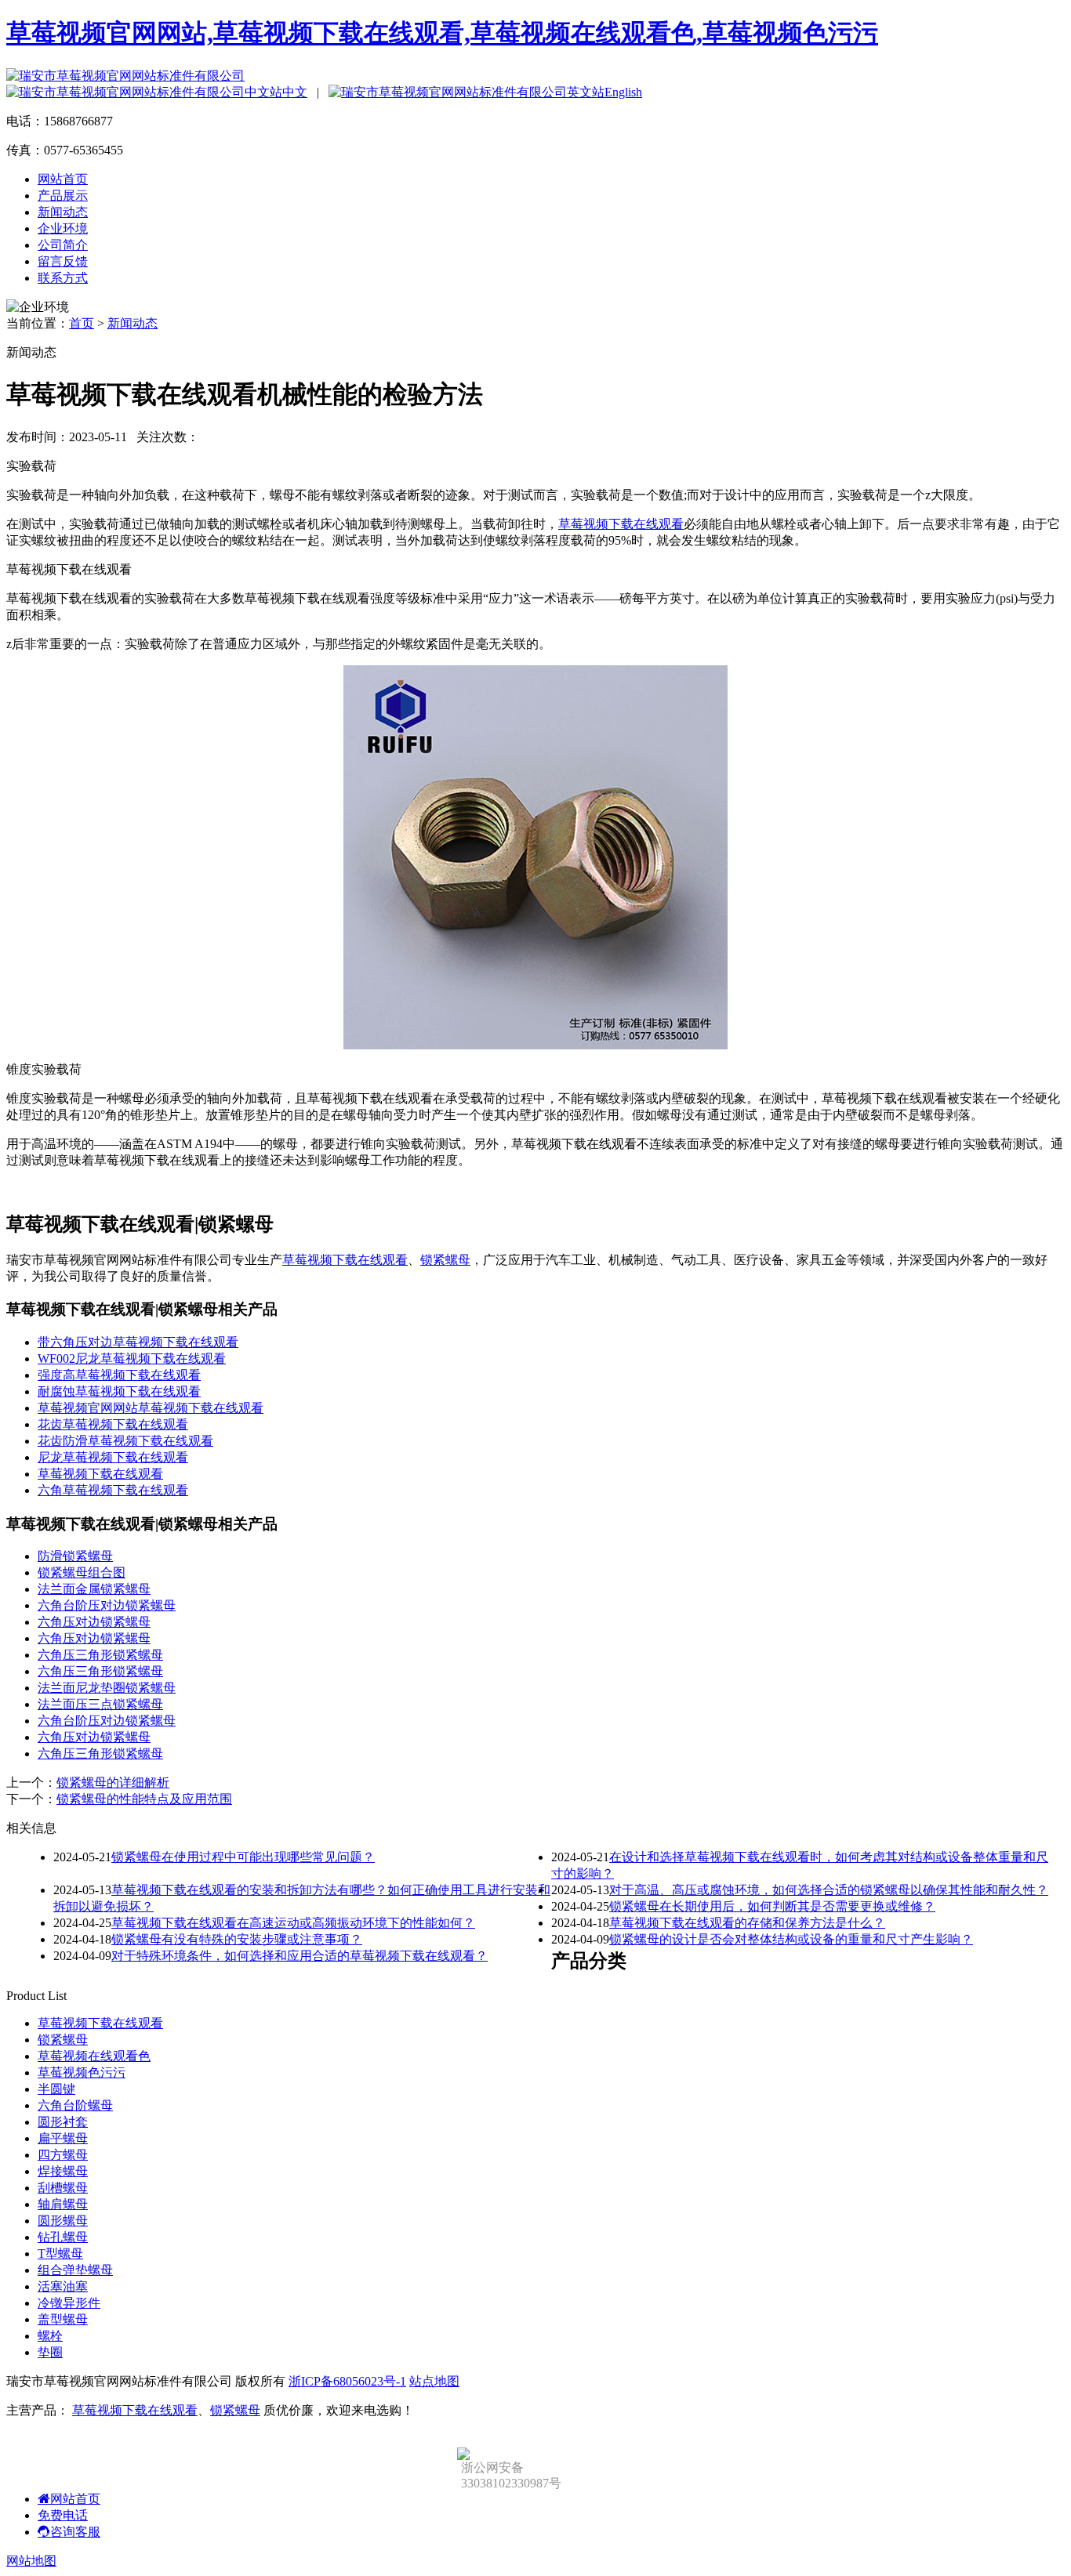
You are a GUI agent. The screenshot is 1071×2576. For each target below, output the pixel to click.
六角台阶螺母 (75, 2105)
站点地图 (434, 2381)
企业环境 (63, 228)
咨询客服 (75, 2532)
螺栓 (50, 2336)
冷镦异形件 (69, 2303)
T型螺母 (60, 2254)
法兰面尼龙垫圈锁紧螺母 (107, 1688)
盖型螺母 (63, 2319)
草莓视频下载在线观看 (621, 524)
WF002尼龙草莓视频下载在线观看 (132, 1359)
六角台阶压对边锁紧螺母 (107, 1605)
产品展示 (63, 196)
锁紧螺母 (445, 1260)
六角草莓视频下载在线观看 (113, 1490)
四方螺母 (63, 2155)
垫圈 (50, 2352)
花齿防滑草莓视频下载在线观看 (125, 1441)
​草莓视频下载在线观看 (100, 1474)
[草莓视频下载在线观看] (535, 1045)
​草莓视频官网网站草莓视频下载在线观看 (151, 1408)
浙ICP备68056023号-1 (347, 2381)
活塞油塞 (63, 2286)
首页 (82, 323)
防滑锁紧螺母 (75, 1556)
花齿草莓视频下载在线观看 (113, 1424)
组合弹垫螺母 (75, 2270)
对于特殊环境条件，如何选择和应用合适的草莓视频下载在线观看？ (300, 1956)
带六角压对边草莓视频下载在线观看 (138, 1342)
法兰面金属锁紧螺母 (94, 1589)
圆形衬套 (63, 2122)
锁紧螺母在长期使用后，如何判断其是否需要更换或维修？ (772, 1906)
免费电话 (63, 2515)
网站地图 (31, 2561)
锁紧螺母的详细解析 (113, 1783)
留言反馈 (63, 261)
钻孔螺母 (63, 2237)
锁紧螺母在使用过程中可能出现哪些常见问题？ (243, 1857)
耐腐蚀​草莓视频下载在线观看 (119, 1391)
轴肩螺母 (63, 2204)
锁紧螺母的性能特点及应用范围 (144, 1799)
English (623, 92)
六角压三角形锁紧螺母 (100, 1655)
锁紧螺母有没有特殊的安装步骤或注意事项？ (237, 1939)
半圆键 (56, 2089)
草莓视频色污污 (82, 2072)
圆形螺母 (63, 2221)
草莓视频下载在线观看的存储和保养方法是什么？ (747, 1923)
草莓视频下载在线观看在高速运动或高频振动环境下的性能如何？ (293, 1923)
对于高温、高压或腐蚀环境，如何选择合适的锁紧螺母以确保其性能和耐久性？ (829, 1890)
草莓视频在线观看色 (94, 2056)
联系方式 (63, 278)
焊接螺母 (63, 2171)
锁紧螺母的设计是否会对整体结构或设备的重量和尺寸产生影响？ (791, 1939)
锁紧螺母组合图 (82, 1572)
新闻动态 (63, 212)
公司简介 (63, 245)
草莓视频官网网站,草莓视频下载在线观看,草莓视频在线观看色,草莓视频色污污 (442, 33)
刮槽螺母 (63, 2188)
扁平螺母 (63, 2138)
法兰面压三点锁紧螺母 (100, 1704)
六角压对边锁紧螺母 (94, 1622)
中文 (295, 92)
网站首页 (63, 179)
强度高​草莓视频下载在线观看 (119, 1375)
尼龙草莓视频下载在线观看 (113, 1457)
